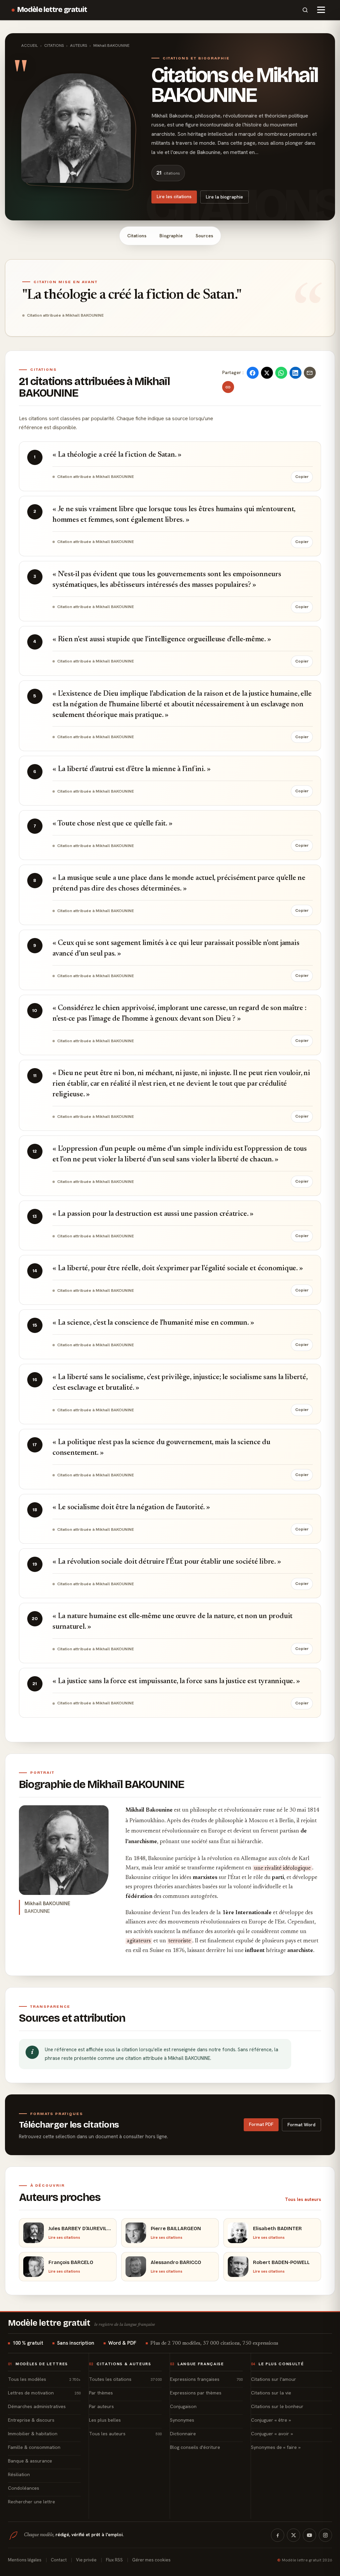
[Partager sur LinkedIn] (296, 373)
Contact (59, 2560)
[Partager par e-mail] (310, 373)
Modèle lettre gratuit (52, 10)
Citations (137, 236)
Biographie (171, 236)
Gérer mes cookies (151, 2560)
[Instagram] (325, 2535)
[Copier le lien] (228, 387)
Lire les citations (174, 196)
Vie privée (86, 2560)
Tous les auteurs (303, 2199)
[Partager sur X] (267, 373)
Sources (204, 236)
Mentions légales (25, 2560)
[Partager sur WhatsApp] (281, 373)
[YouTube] (309, 2535)
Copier (302, 477)
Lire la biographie (224, 197)
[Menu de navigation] (321, 10)
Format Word (301, 2125)
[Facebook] (278, 2535)
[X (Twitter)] (294, 2535)
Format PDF (261, 2124)
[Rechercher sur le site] (305, 10)
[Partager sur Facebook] (253, 373)
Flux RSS (114, 2560)
